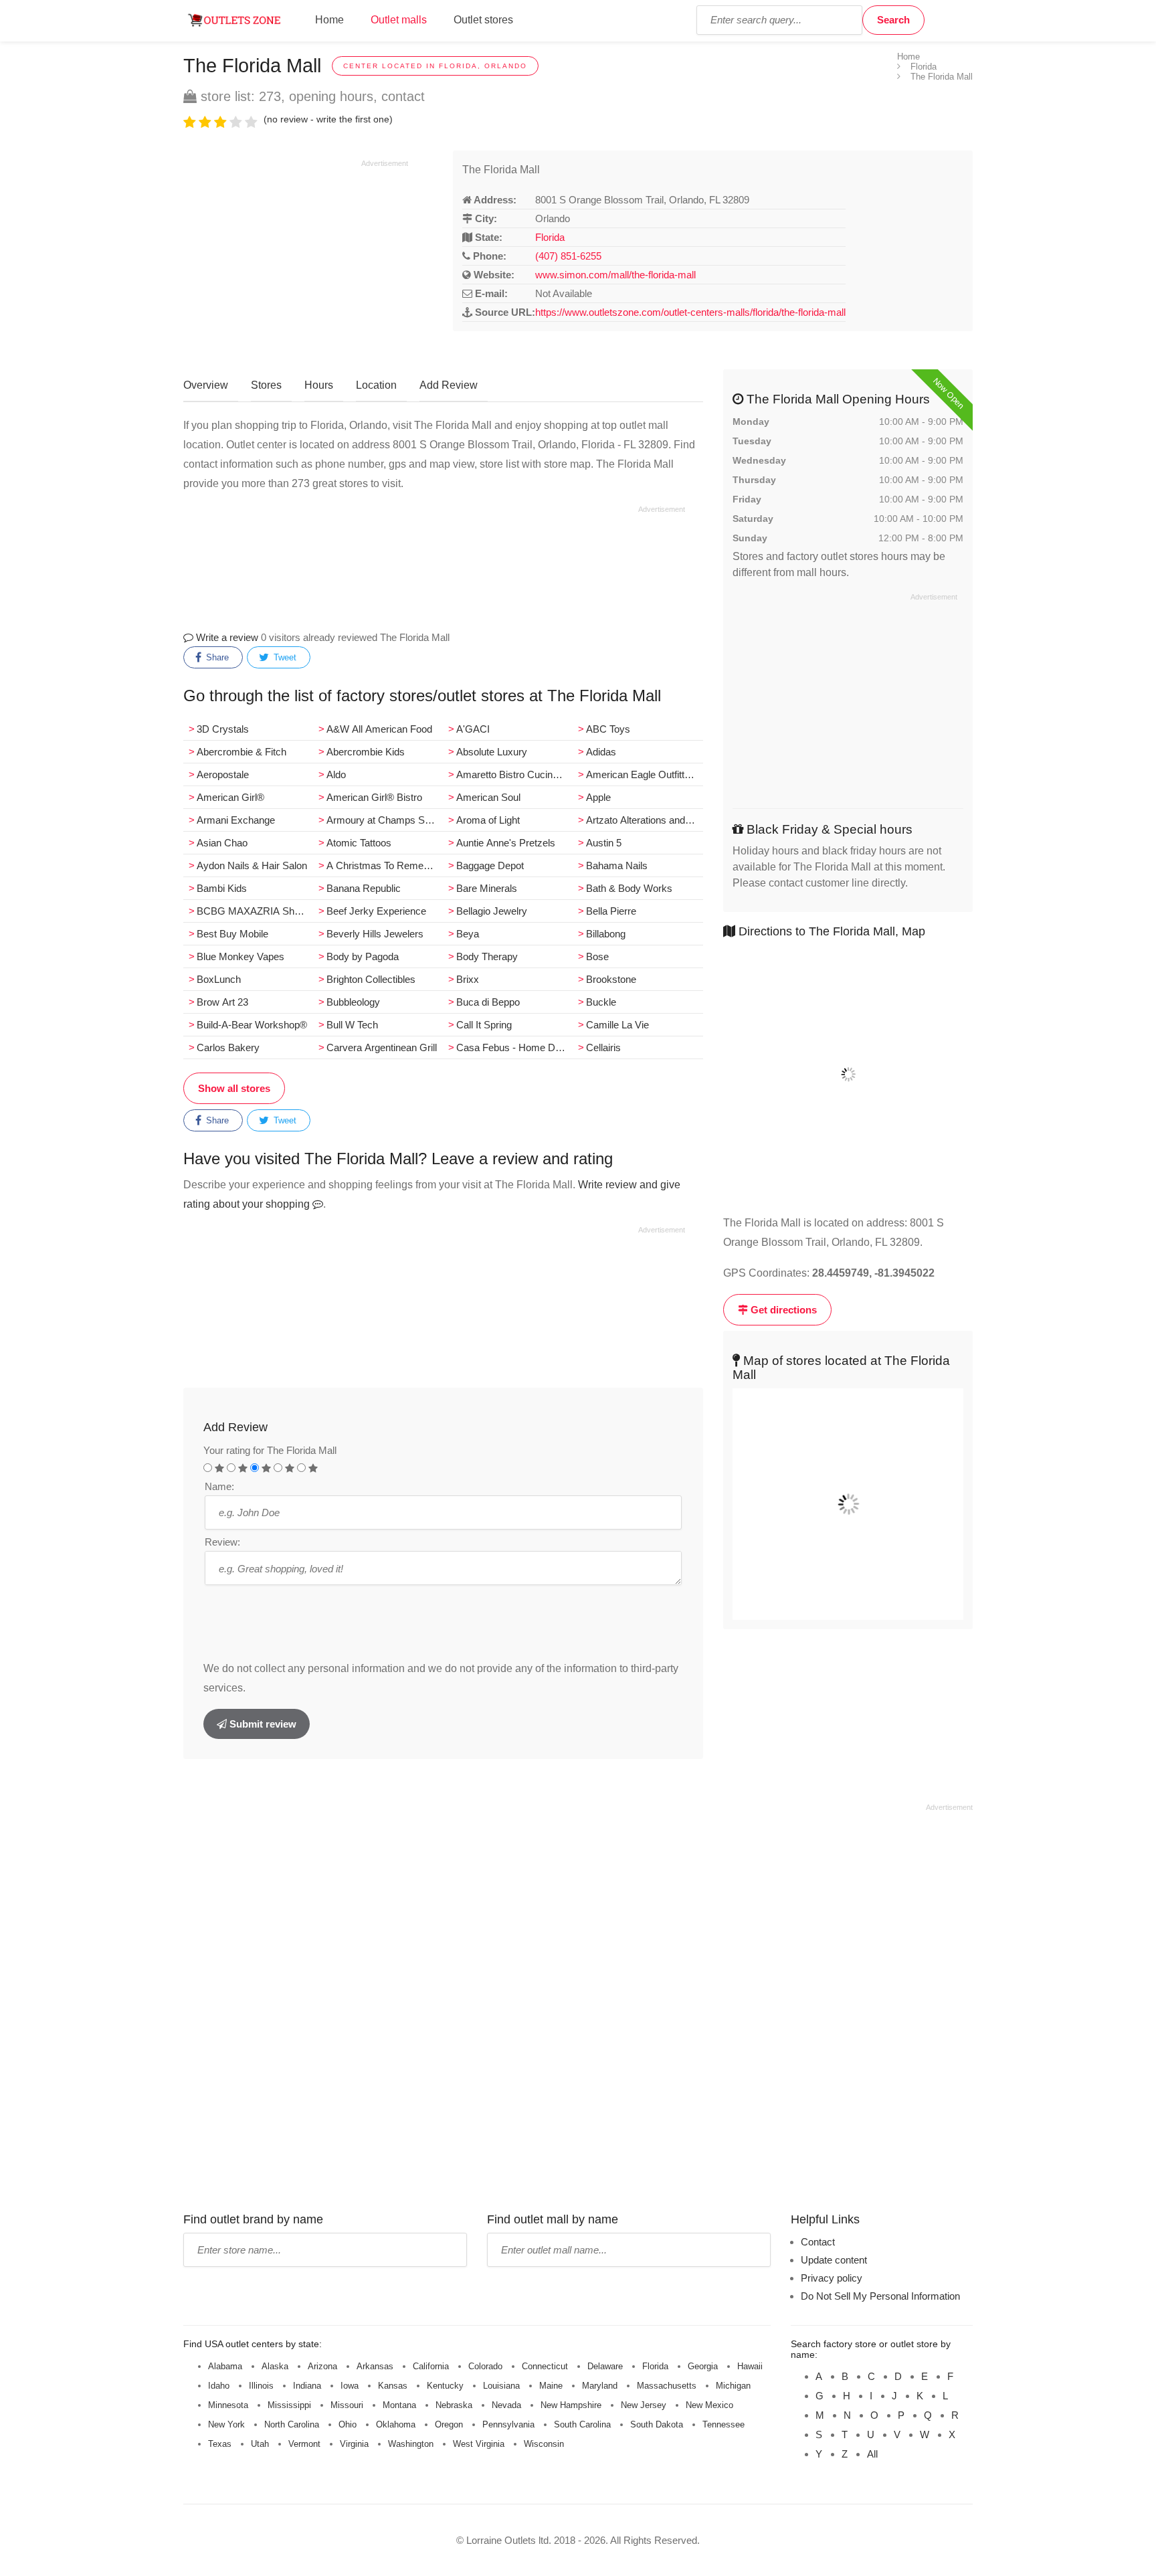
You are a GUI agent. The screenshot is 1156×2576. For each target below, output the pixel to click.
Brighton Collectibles (371, 979)
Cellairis (603, 1047)
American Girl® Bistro (374, 797)
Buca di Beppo (488, 1002)
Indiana (307, 2386)
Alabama (225, 2366)
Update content (834, 2260)
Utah (260, 2444)
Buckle (601, 1002)
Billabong (606, 934)
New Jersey (644, 2405)
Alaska (275, 2366)
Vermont (304, 2444)
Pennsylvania (508, 2424)
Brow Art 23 (222, 1002)
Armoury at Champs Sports (385, 820)
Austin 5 (604, 843)
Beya (468, 934)
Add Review (449, 385)
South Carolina (582, 2424)
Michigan (733, 2386)
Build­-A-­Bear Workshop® (252, 1025)
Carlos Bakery (228, 1047)
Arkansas (375, 2366)
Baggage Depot (490, 865)
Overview (206, 385)
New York (226, 2424)
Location (376, 385)
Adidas (601, 752)
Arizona (322, 2366)
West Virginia (479, 2444)
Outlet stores (483, 20)
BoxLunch (219, 979)
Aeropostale (223, 774)
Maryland (600, 2386)
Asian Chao (222, 843)
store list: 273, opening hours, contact (311, 96)
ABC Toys (608, 729)
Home (329, 20)
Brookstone (611, 979)
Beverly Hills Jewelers (375, 934)
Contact (818, 2242)
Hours (319, 385)
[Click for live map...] (848, 1075)
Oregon (449, 2424)
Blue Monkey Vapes (240, 956)
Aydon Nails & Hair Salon (252, 865)
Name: (219, 1486)
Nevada (506, 2405)
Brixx (468, 979)
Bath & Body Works (629, 888)
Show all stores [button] (234, 1088)
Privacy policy (832, 2278)
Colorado (485, 2366)
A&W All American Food (379, 729)
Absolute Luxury (492, 752)
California (431, 2366)
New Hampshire (571, 2405)
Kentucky (445, 2386)
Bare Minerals (487, 888)
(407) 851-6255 (568, 256)
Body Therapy (487, 956)
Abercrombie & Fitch (242, 752)
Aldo (336, 774)
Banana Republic (364, 888)
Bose (597, 956)
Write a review (226, 637)
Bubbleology (353, 1002)
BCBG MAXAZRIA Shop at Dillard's (255, 911)
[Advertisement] (296, 262)
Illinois (261, 2386)
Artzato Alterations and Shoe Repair (644, 820)
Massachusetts (667, 2386)
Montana (399, 2405)
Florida (550, 237)
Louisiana (501, 2386)
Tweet (284, 657)
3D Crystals (223, 729)
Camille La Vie (617, 1025)
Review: (222, 1542)
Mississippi (289, 2405)
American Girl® (230, 797)
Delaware (605, 2366)
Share (216, 657)
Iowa (350, 2386)
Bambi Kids (222, 888)
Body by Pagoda (363, 956)
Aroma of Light (488, 820)
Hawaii (750, 2366)
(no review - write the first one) (328, 119)
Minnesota (228, 2405)
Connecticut (545, 2366)
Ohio (348, 2424)
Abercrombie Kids (366, 752)
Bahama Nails (617, 865)
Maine (551, 2386)
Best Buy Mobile (232, 934)
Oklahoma (396, 2424)
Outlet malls (399, 20)
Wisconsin (544, 2444)
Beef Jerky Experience (376, 911)
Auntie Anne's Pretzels (506, 843)
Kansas (393, 2386)
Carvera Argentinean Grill (382, 1047)
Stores (266, 385)
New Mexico (709, 2405)
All (872, 2454)
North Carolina (292, 2424)
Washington (411, 2444)
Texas (220, 2444)
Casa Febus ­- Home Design (514, 1047)
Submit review (262, 1724)
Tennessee (724, 2424)
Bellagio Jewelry (492, 911)
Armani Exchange (236, 820)
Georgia (703, 2366)
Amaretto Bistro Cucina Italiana (514, 774)
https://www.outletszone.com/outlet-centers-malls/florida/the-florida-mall (690, 312)
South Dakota (657, 2424)
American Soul (488, 797)
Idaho (219, 2386)
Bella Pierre (611, 911)
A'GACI (473, 729)
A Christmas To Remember (385, 865)
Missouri (347, 2405)
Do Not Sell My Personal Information (880, 2296)
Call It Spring (484, 1025)
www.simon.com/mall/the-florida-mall (615, 275)
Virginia (354, 2444)
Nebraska (454, 2405)
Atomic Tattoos (359, 843)
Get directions (782, 1310)
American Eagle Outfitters (642, 774)
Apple (598, 797)
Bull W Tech (352, 1025)
